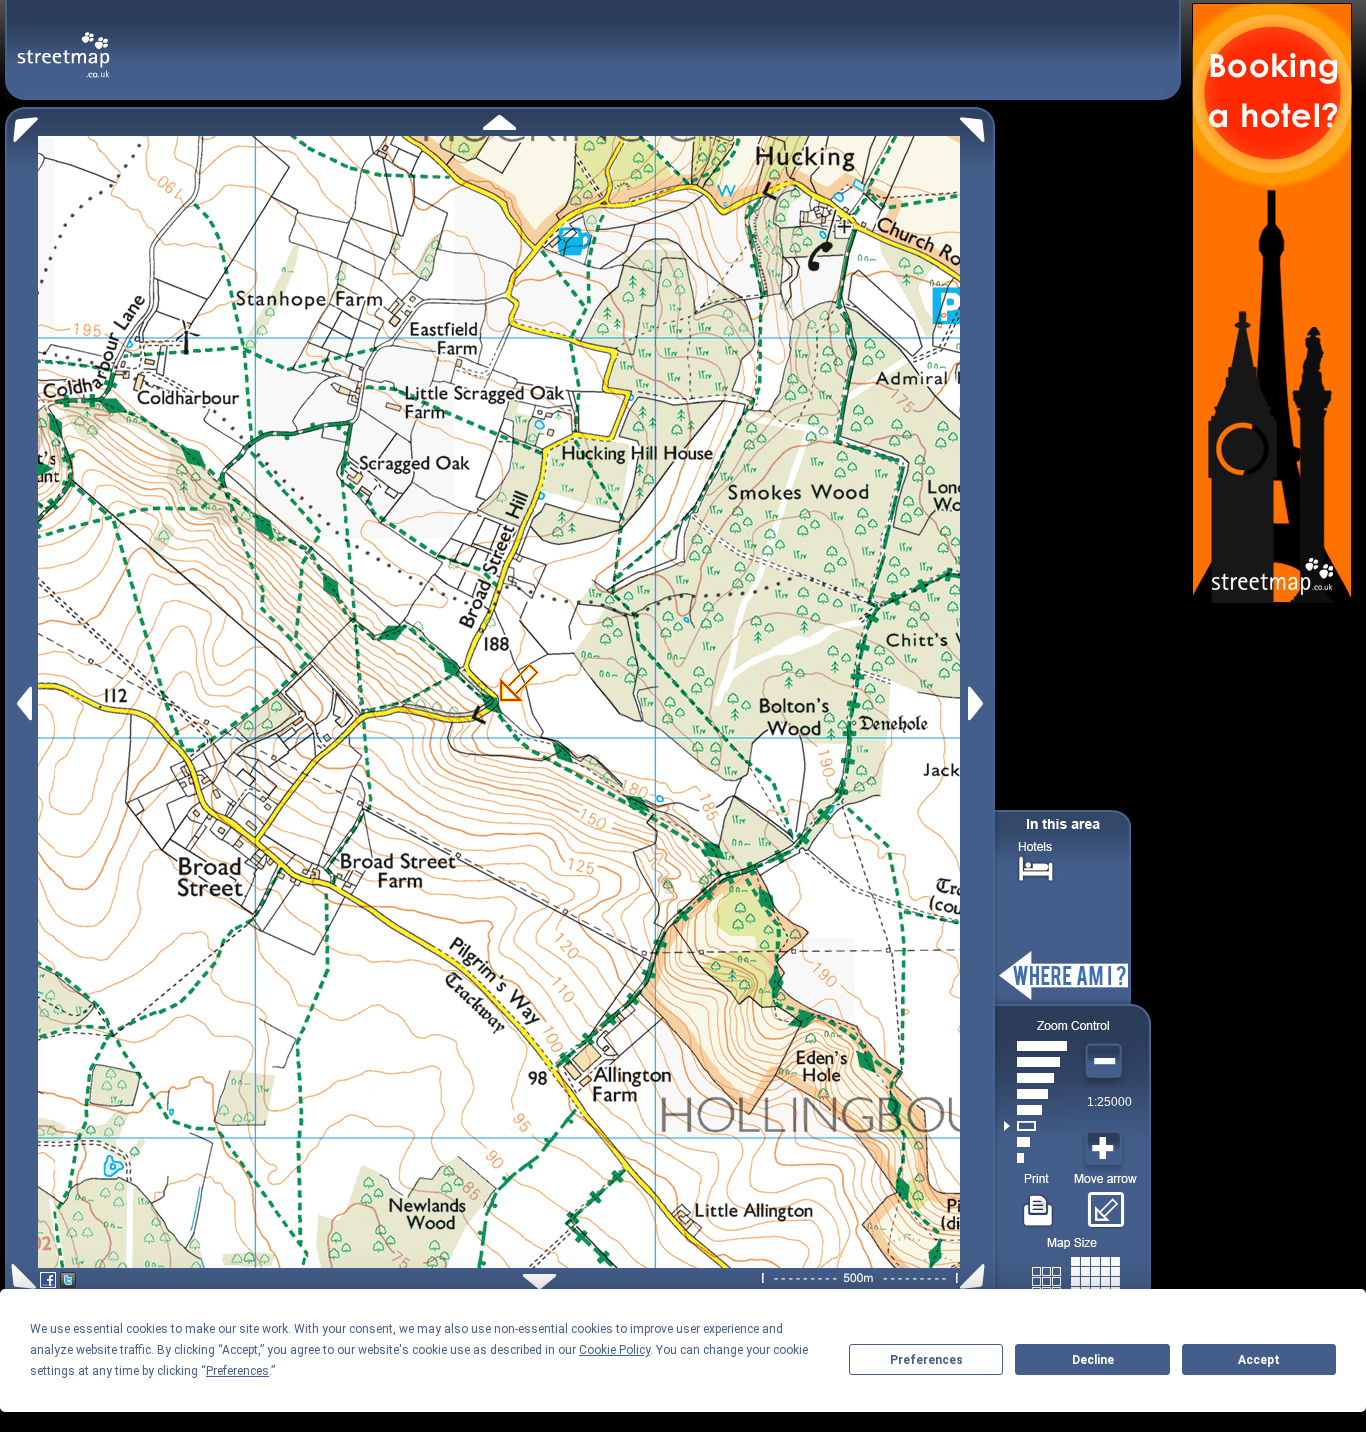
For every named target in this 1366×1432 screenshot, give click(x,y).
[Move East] (978, 703)
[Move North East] (977, 124)
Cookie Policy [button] (614, 1350)
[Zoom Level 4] (1035, 1110)
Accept (1259, 1360)
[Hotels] (1036, 866)
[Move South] (539, 1281)
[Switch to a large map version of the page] (1076, 1277)
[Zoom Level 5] (1035, 1094)
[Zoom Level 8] (1035, 1046)
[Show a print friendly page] (1038, 1203)
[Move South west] (20, 1276)
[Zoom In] (1106, 1149)
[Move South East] (976, 1276)
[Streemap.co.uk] (63, 43)
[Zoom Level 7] (1035, 1062)
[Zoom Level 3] (1035, 1126)
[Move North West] (21, 124)
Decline (1093, 1360)
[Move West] (22, 703)
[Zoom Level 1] (1035, 1158)
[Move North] (499, 122)
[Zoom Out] (1106, 1062)
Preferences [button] (237, 1371)
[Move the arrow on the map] (1105, 1203)
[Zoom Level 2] (1035, 1142)
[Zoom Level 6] (1035, 1078)
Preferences (926, 1360)
